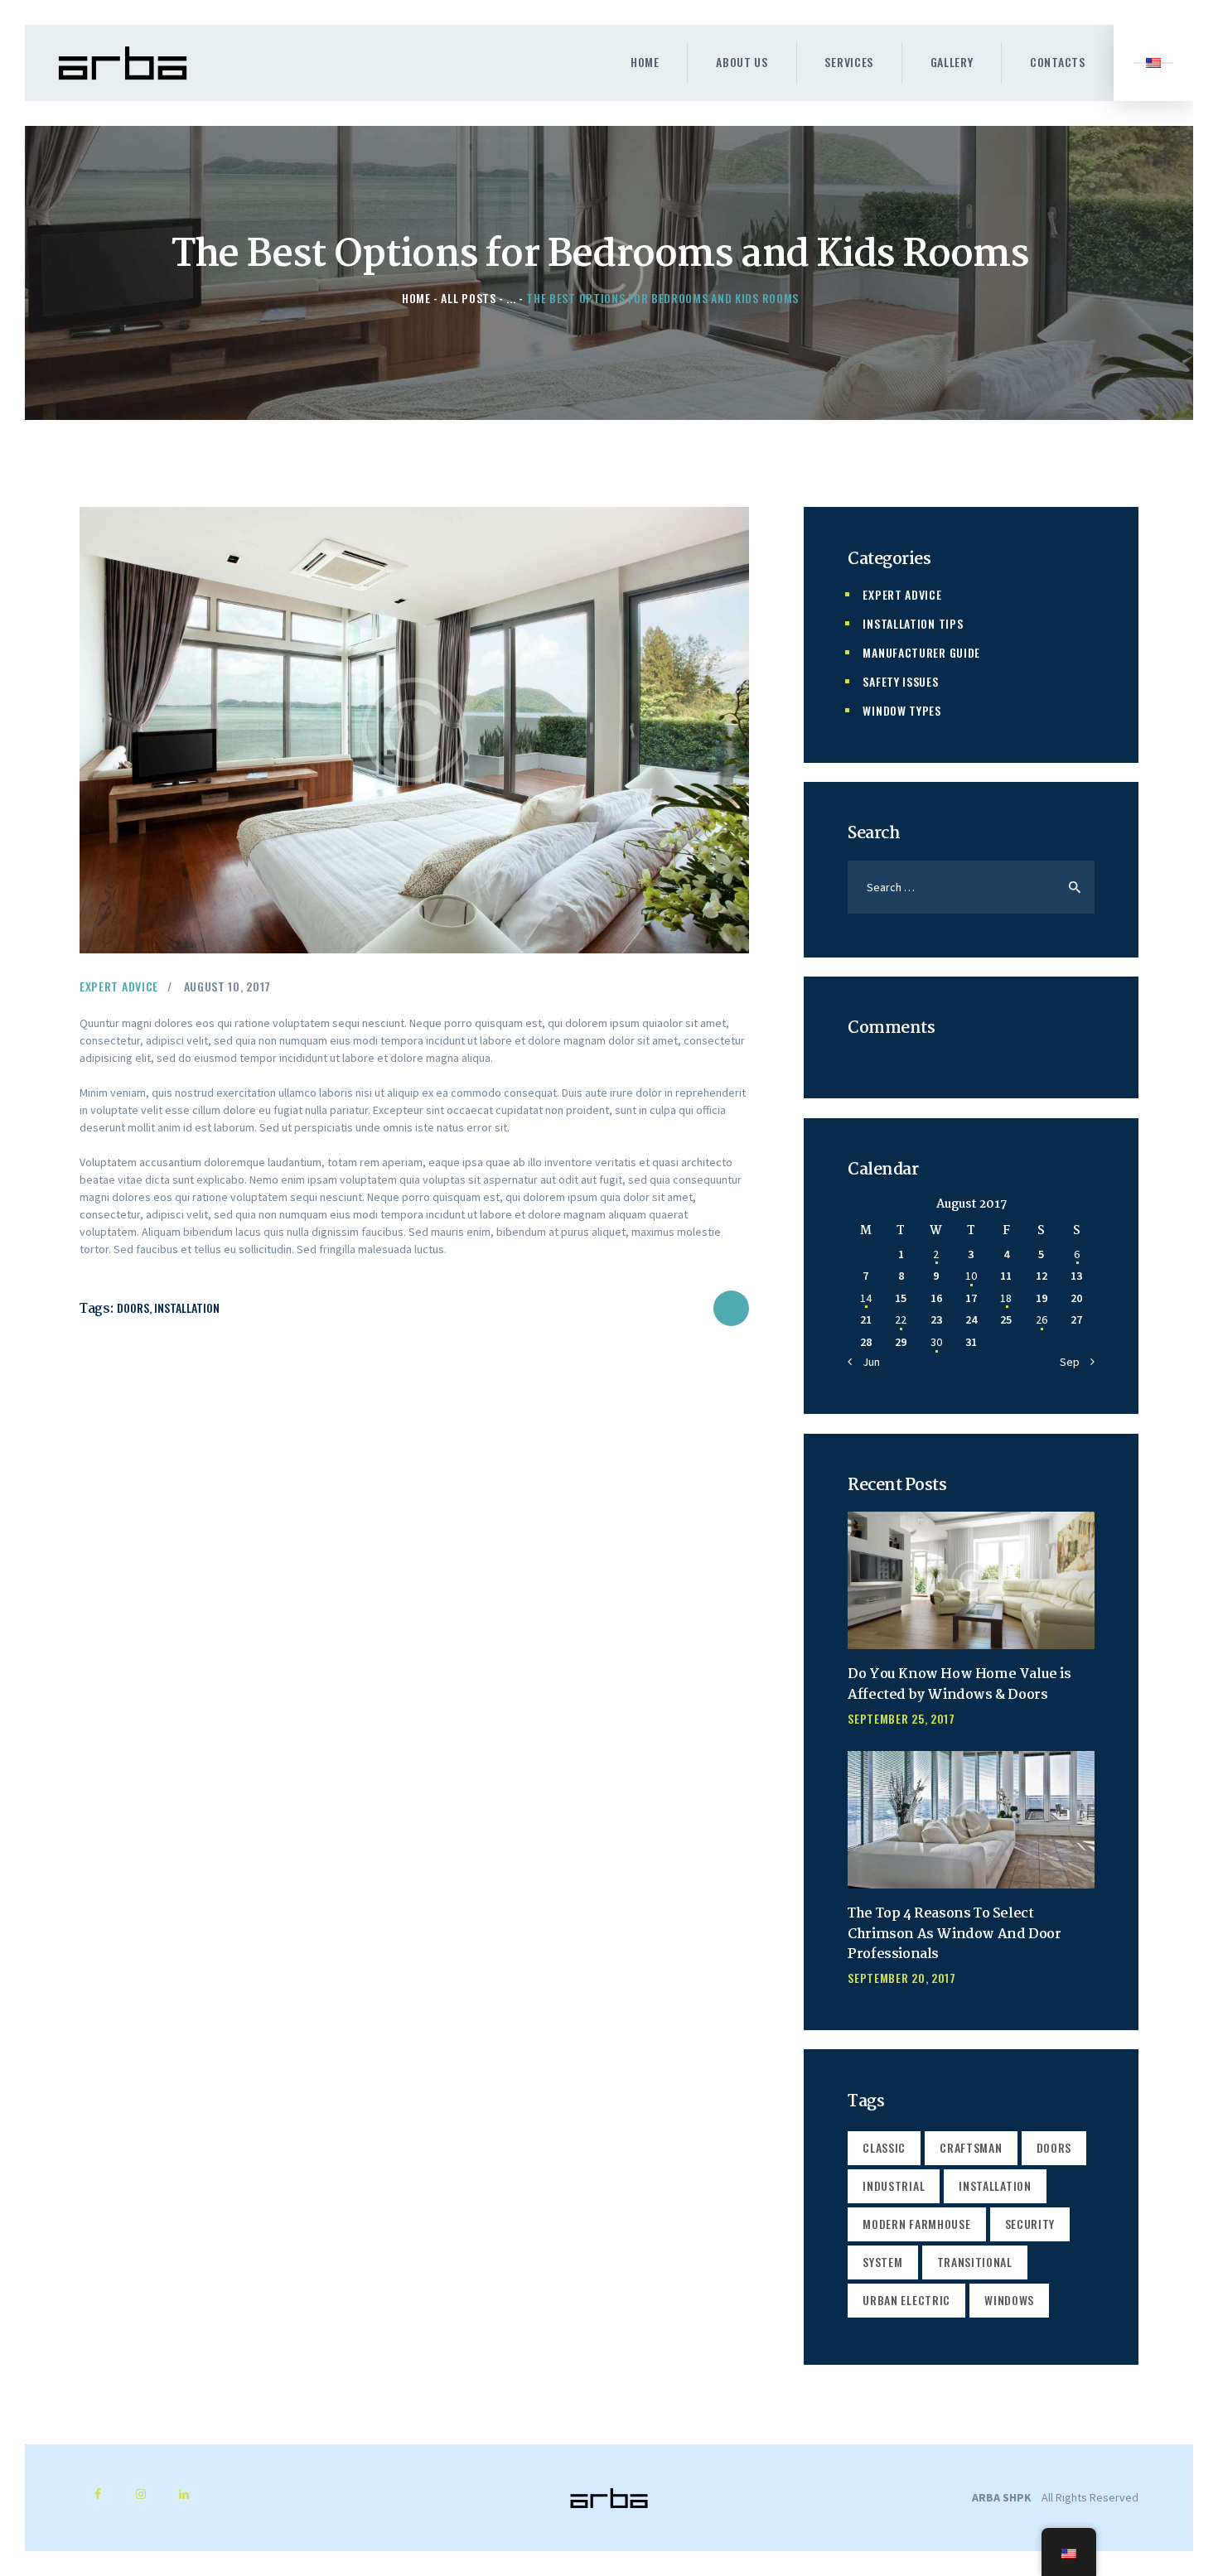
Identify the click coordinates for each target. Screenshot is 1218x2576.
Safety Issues (900, 681)
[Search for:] (971, 887)
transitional (975, 2262)
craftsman (971, 2147)
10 (971, 1276)
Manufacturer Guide (921, 652)
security (1030, 2224)
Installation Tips (913, 623)
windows (1009, 2300)
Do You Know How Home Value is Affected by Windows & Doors (959, 1685)
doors (133, 1307)
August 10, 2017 (228, 986)
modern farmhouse (916, 2224)
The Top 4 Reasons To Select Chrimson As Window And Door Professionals (954, 1935)
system (882, 2262)
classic (884, 2147)
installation (187, 1307)
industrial (894, 2185)
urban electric (906, 2300)
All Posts (468, 298)
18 (1006, 1298)
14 (866, 1298)
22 (901, 1319)
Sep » (1073, 1362)
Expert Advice (119, 986)
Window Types (901, 710)
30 (936, 1342)
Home (416, 298)
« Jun (867, 1362)
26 (1042, 1319)
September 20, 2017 (902, 1978)
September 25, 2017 (901, 1718)
